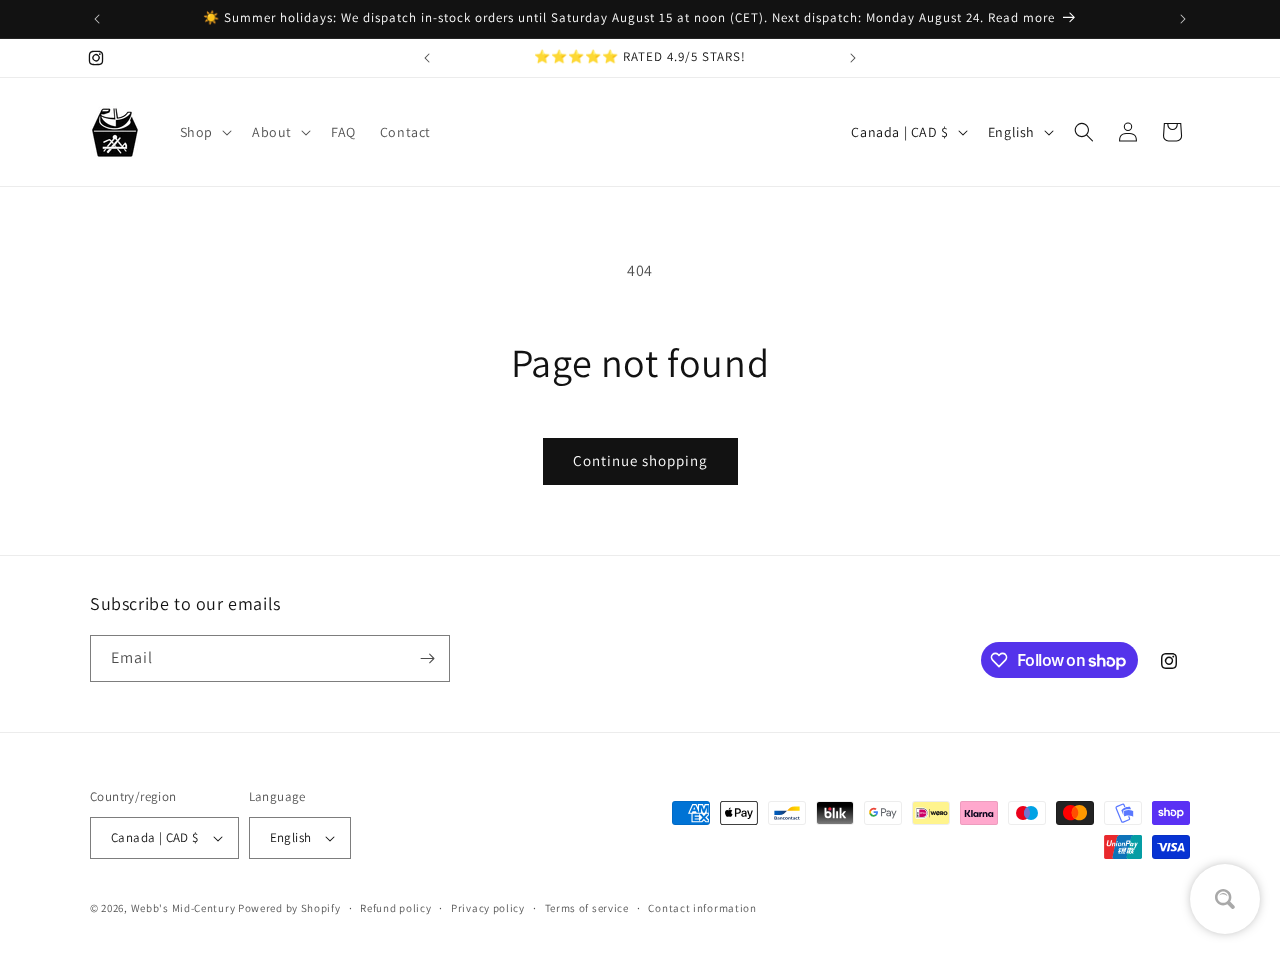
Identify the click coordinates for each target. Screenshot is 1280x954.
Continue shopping (640, 460)
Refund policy (395, 908)
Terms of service (587, 908)
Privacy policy (488, 908)
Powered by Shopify (289, 908)
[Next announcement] (1183, 19)
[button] (204, 132)
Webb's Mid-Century (183, 908)
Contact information (702, 908)
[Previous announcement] (97, 19)
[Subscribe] (427, 658)
